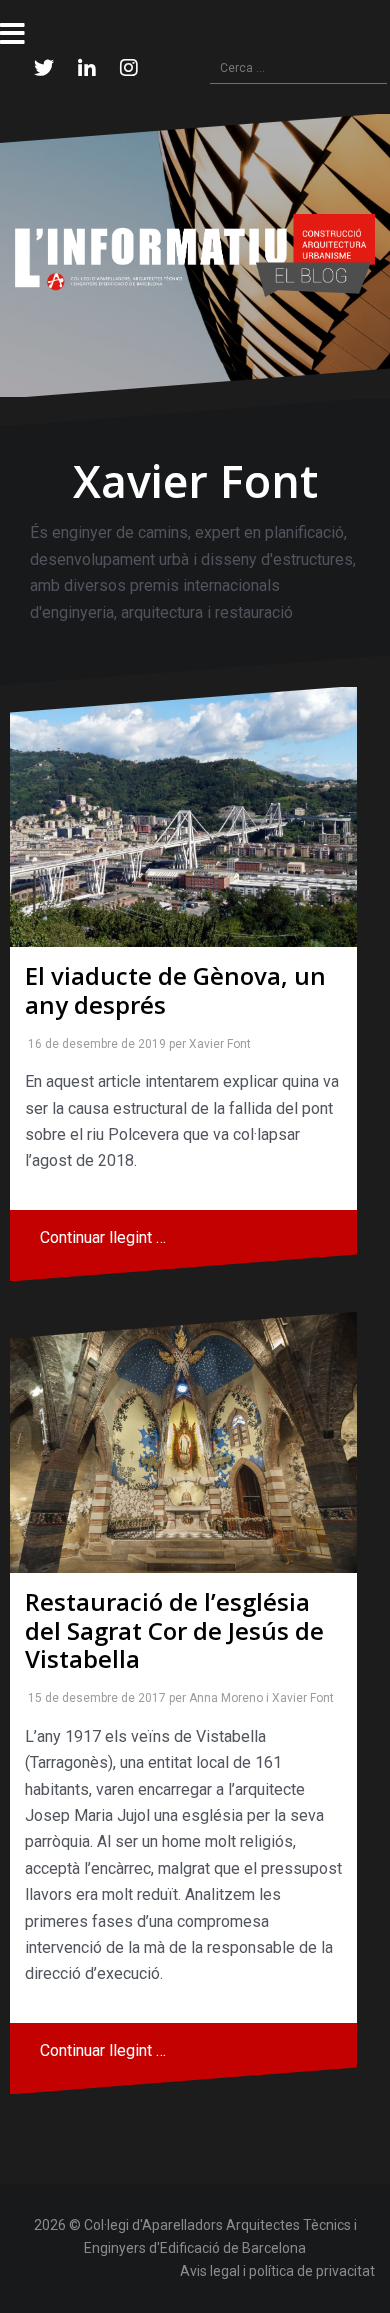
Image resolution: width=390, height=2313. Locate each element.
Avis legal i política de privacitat (277, 2271)
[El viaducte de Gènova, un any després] (183, 817)
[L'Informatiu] (195, 254)
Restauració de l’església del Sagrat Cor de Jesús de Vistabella (174, 1630)
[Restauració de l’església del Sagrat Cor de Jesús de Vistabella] (183, 1442)
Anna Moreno (222, 1698)
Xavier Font (216, 1044)
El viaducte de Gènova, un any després (175, 990)
